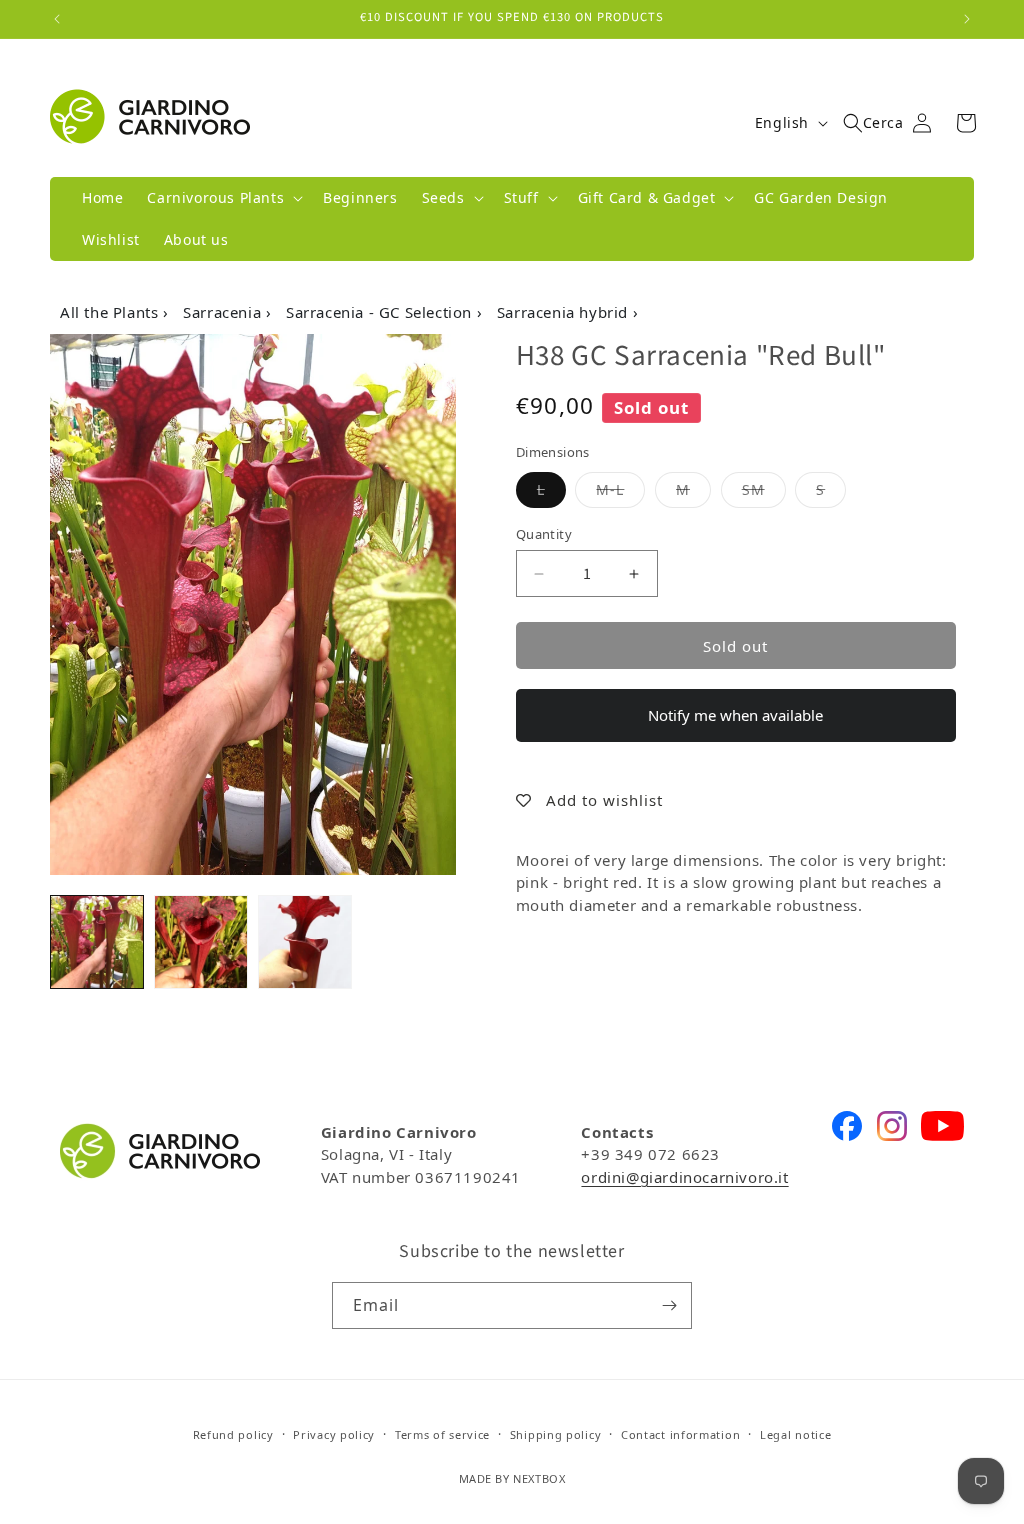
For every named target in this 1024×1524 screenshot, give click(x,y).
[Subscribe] (669, 1305)
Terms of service (442, 1434)
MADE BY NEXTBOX (512, 1478)
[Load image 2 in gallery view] (201, 942)
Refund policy (233, 1434)
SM (764, 489)
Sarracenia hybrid (565, 312)
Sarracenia (224, 312)
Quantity (544, 534)
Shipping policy (556, 1434)
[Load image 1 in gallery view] (97, 942)
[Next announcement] (967, 19)
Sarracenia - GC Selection (381, 312)
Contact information (680, 1434)
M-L (620, 489)
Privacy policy (334, 1434)
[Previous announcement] (57, 19)
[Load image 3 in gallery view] (305, 942)
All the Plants (111, 312)
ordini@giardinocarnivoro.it (684, 1177)
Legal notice (795, 1434)
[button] (223, 198)
